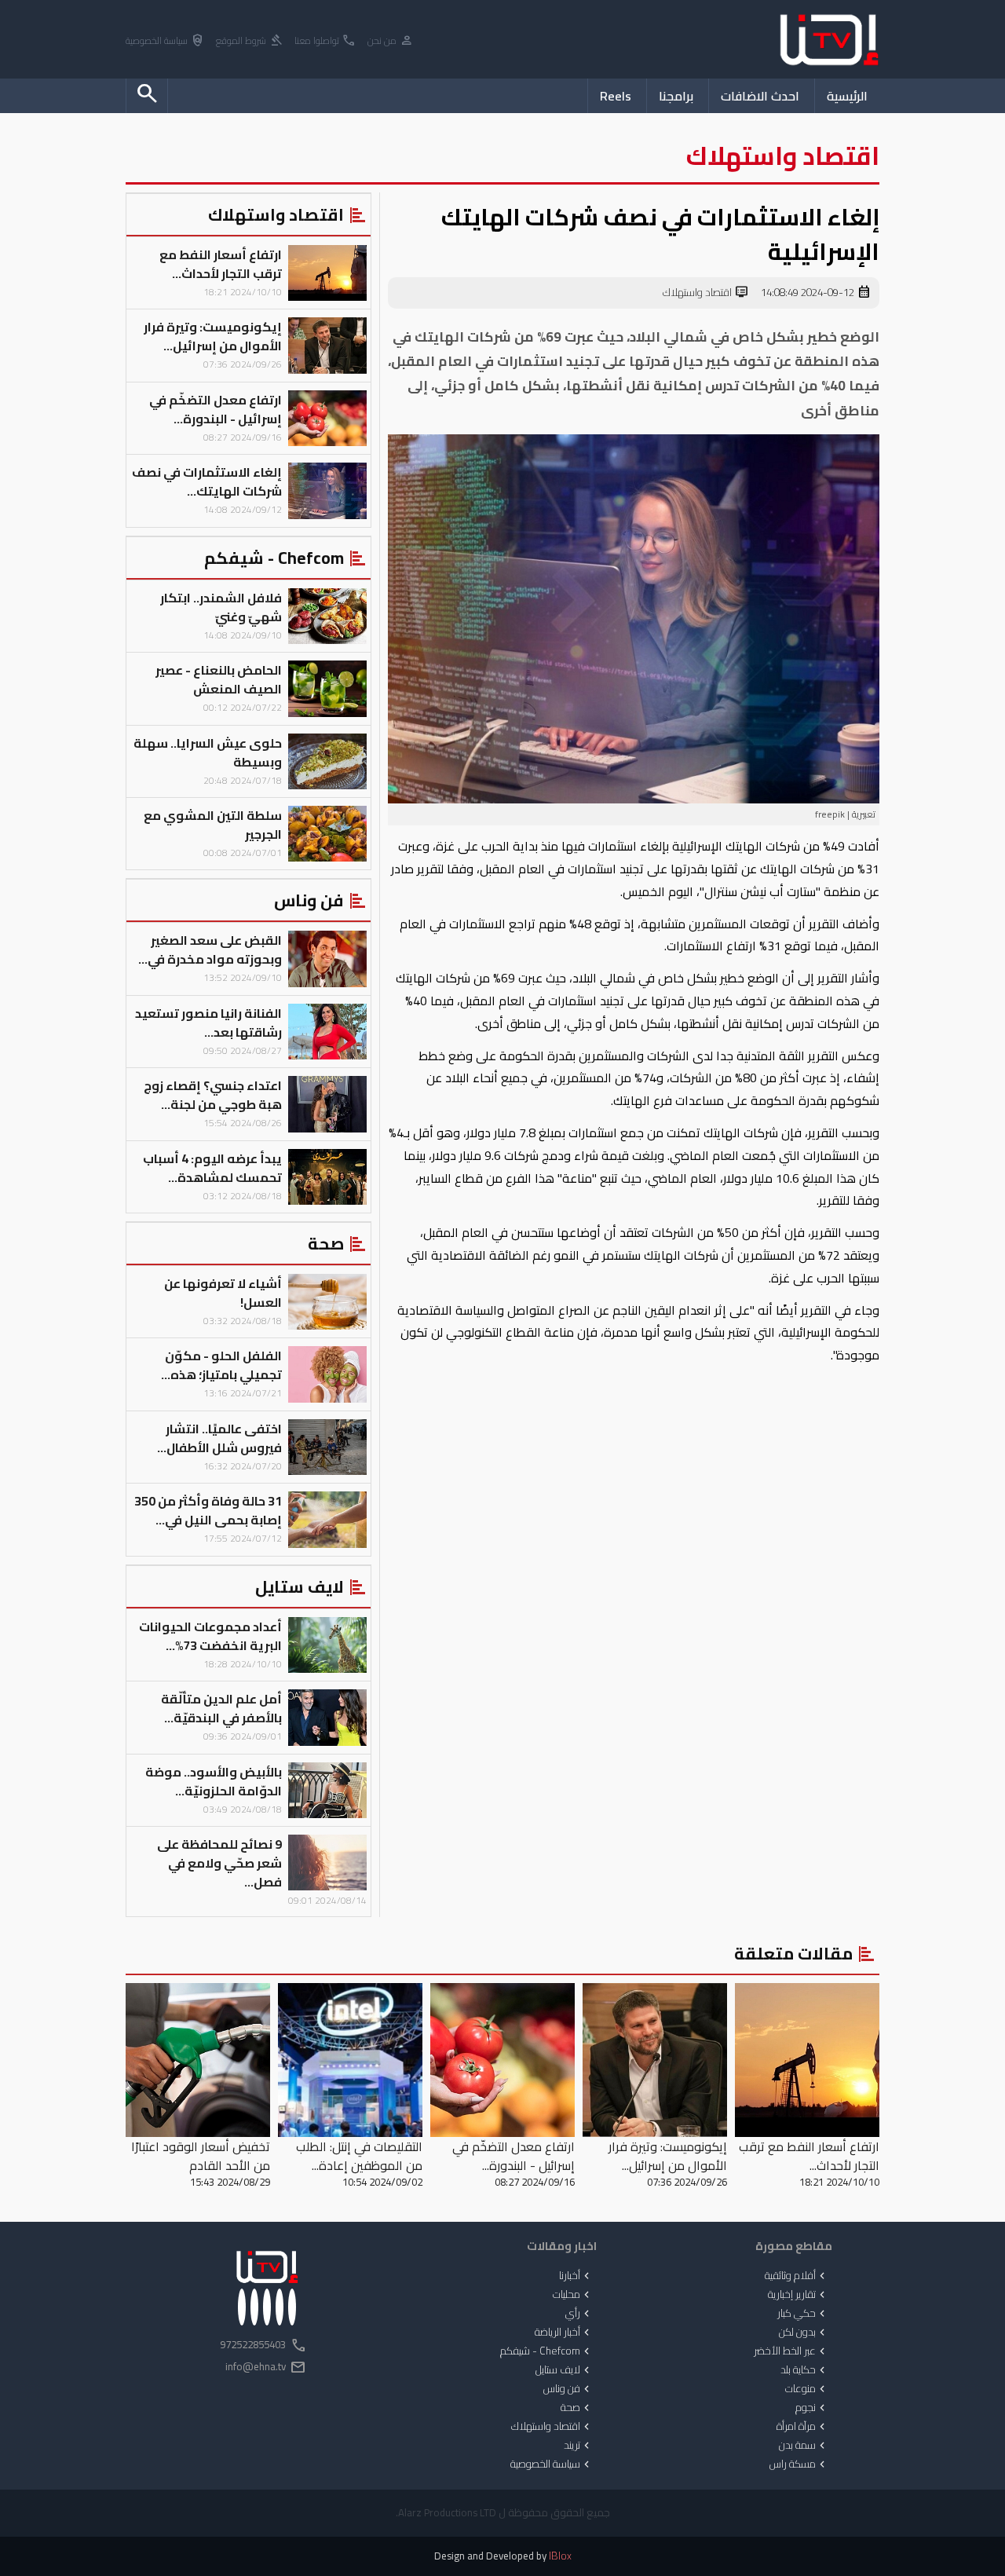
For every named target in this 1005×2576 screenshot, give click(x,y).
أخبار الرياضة (564, 2333)
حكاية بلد (804, 2370)
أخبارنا (576, 2276)
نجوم (812, 2408)
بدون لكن (804, 2333)
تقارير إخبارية (798, 2295)
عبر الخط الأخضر (791, 2351)
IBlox (560, 2556)
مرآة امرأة (802, 2427)
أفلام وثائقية (797, 2276)
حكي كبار (803, 2314)
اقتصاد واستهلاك (706, 293)
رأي (579, 2314)
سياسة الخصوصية (165, 41)
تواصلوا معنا (325, 41)
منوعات (807, 2389)
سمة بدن (804, 2446)
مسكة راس (799, 2464)
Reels (616, 96)
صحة (577, 2408)
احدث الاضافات (760, 96)
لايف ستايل (564, 2370)
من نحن (391, 41)
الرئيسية (847, 96)
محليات (573, 2295)
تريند (578, 2446)
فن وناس (568, 2389)
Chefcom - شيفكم (546, 2351)
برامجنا (676, 96)
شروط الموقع (250, 41)
